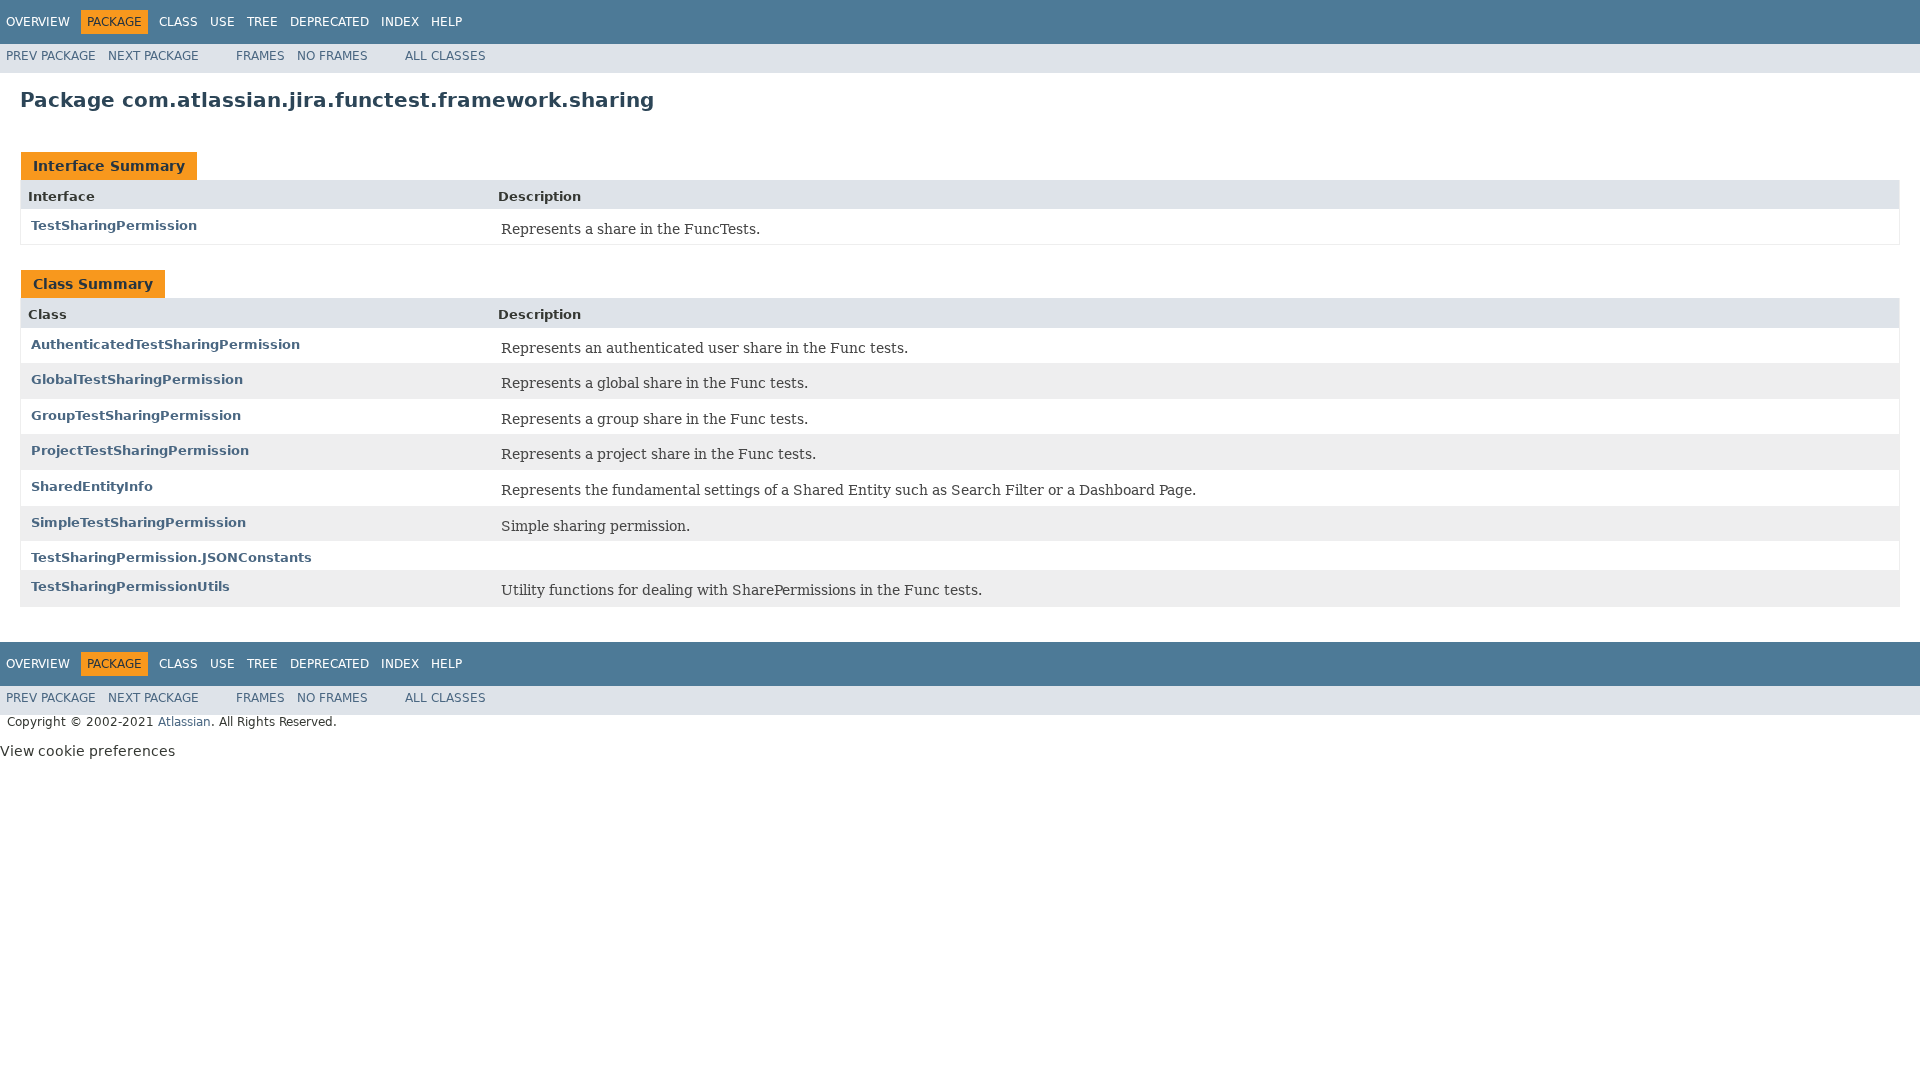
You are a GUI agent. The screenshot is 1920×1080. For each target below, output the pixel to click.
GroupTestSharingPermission (136, 415)
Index (400, 22)
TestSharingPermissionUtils (130, 586)
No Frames (332, 56)
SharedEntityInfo (92, 486)
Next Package (153, 56)
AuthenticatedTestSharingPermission (165, 344)
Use (222, 22)
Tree (262, 22)
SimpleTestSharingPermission (138, 522)
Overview (38, 22)
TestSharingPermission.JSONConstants (171, 557)
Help (446, 22)
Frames (260, 56)
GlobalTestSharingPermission (137, 379)
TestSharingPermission (114, 225)
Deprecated (329, 22)
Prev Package (51, 56)
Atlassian (184, 722)
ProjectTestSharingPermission (140, 450)
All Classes (445, 56)
